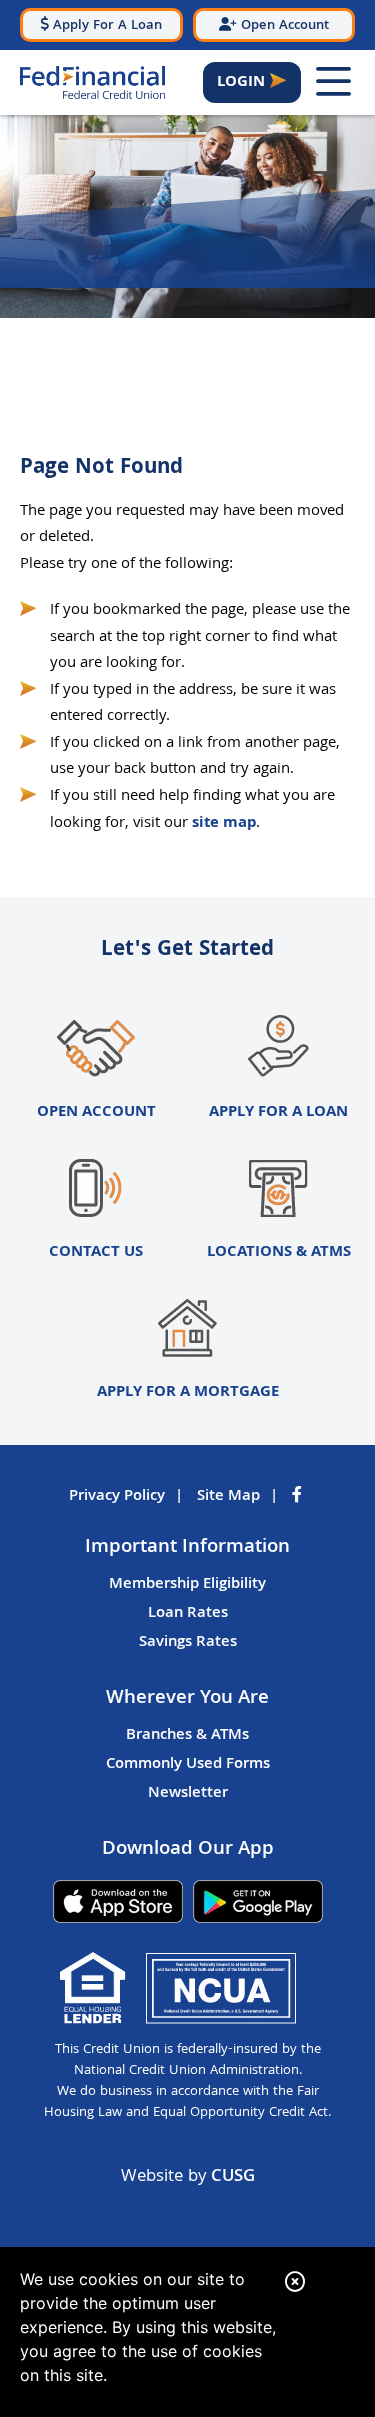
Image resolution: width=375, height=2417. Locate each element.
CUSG (233, 2177)
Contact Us (96, 1252)
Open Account (96, 1112)
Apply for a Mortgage (188, 1392)
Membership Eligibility (187, 1585)
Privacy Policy (117, 1497)
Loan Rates (188, 1614)
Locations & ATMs (279, 1252)
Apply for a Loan (278, 1112)
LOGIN (241, 82)
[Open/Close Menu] (333, 82)
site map (224, 823)
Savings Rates (188, 1643)
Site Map (228, 1497)
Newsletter (188, 1794)
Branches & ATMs (187, 1736)
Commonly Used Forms (188, 1765)
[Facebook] (299, 1497)
